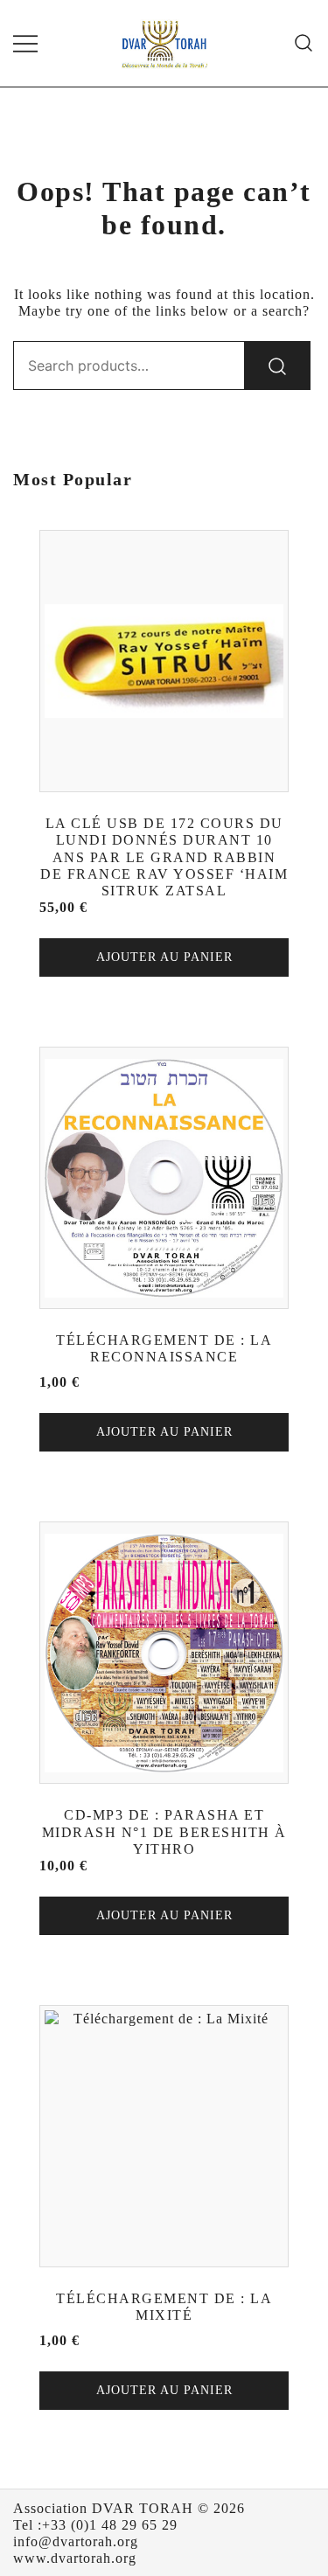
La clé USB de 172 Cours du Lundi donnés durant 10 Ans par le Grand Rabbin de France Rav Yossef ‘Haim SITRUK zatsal (164, 857)
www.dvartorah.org (75, 2558)
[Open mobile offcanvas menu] (25, 43)
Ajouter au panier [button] (164, 957)
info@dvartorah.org (76, 2541)
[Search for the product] (277, 366)
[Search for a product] (304, 43)
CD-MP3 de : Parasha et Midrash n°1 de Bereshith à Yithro (164, 1831)
